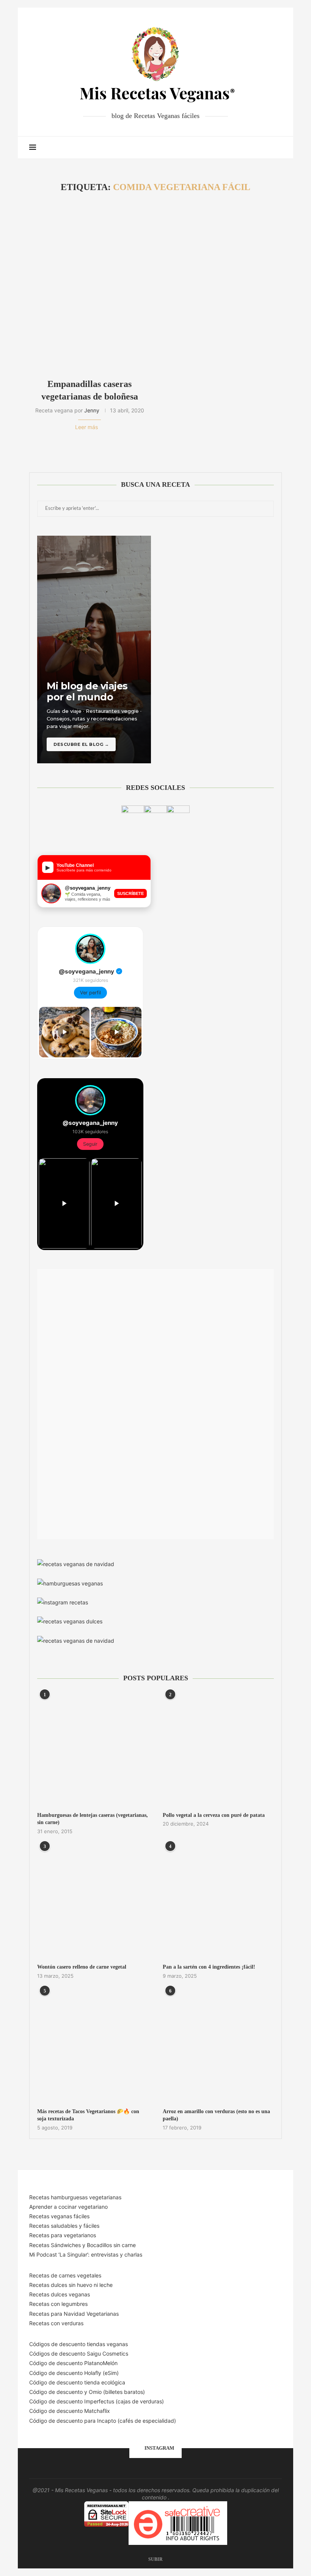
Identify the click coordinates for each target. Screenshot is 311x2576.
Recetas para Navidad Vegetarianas (74, 2314)
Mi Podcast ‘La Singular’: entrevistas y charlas (86, 2254)
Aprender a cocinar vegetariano (68, 2207)
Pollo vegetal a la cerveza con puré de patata (214, 1815)
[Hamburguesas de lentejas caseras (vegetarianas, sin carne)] (93, 1750)
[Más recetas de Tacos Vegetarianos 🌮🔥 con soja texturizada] (93, 2046)
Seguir (90, 1144)
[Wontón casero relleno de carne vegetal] (93, 1902)
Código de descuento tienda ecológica (77, 2382)
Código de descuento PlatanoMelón (73, 2363)
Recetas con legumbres (58, 2304)
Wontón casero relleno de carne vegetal (82, 1967)
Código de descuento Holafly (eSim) (75, 2373)
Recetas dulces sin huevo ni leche (71, 2285)
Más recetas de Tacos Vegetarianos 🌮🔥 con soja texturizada (88, 2115)
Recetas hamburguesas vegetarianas (75, 2197)
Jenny (92, 410)
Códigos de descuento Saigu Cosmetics (79, 2353)
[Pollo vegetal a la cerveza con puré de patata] (218, 1750)
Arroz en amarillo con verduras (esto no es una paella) (216, 2115)
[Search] (278, 148)
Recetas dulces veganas (60, 2294)
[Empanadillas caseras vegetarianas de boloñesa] (90, 286)
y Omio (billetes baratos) (115, 2392)
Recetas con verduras (56, 2323)
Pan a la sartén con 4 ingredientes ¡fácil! (209, 1967)
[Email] (251, 148)
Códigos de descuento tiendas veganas (79, 2344)
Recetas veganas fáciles (59, 2216)
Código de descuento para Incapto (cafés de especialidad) (103, 2421)
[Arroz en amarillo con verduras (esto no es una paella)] (218, 2046)
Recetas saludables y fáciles (64, 2226)
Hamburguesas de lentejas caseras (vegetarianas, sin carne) (93, 1819)
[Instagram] (243, 148)
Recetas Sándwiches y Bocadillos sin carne (82, 2245)
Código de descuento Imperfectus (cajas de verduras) (97, 2401)
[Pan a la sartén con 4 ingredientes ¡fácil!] (218, 1902)
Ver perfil (90, 993)
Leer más (86, 427)
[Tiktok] (266, 148)
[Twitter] (235, 148)
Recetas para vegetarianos (63, 2235)
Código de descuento (57, 2392)
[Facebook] (227, 148)
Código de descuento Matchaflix (70, 2411)
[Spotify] (258, 148)
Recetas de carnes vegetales (65, 2275)
